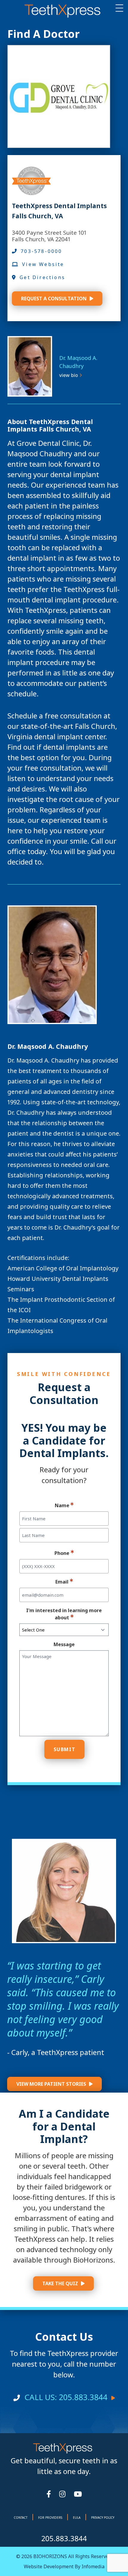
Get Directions (42, 277)
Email (62, 1582)
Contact (21, 2518)
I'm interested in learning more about (64, 1614)
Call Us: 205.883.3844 (66, 2397)
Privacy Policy (103, 2518)
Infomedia (93, 2566)
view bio (69, 375)
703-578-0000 (41, 251)
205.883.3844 (64, 2538)
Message (64, 1644)
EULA (77, 2518)
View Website (43, 264)
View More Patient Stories (51, 2084)
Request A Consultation (54, 299)
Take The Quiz (60, 2283)
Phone (62, 1553)
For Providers (50, 2518)
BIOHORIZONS (50, 2556)
